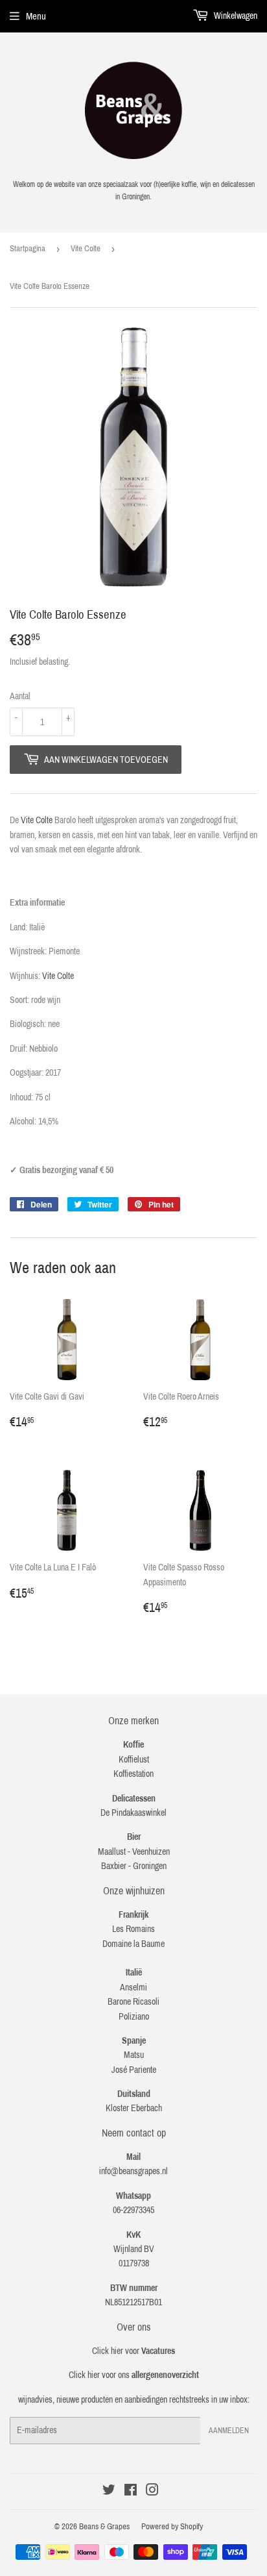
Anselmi (133, 1988)
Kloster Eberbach (134, 2108)
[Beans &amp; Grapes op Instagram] (152, 2492)
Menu (36, 16)
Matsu (134, 2055)
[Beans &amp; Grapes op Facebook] (131, 2492)
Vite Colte (86, 249)
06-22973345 (133, 2210)
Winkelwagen (235, 16)
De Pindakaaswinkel (133, 1813)
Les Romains (133, 1929)
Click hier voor (133, 2351)
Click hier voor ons (134, 2375)
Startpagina (28, 249)
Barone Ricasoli (133, 2002)
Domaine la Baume (133, 1944)
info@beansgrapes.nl (133, 2171)
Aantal (20, 696)
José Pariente (134, 2070)
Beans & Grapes (104, 2527)
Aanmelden (229, 2431)
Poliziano (134, 2017)
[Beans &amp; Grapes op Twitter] (109, 2492)
